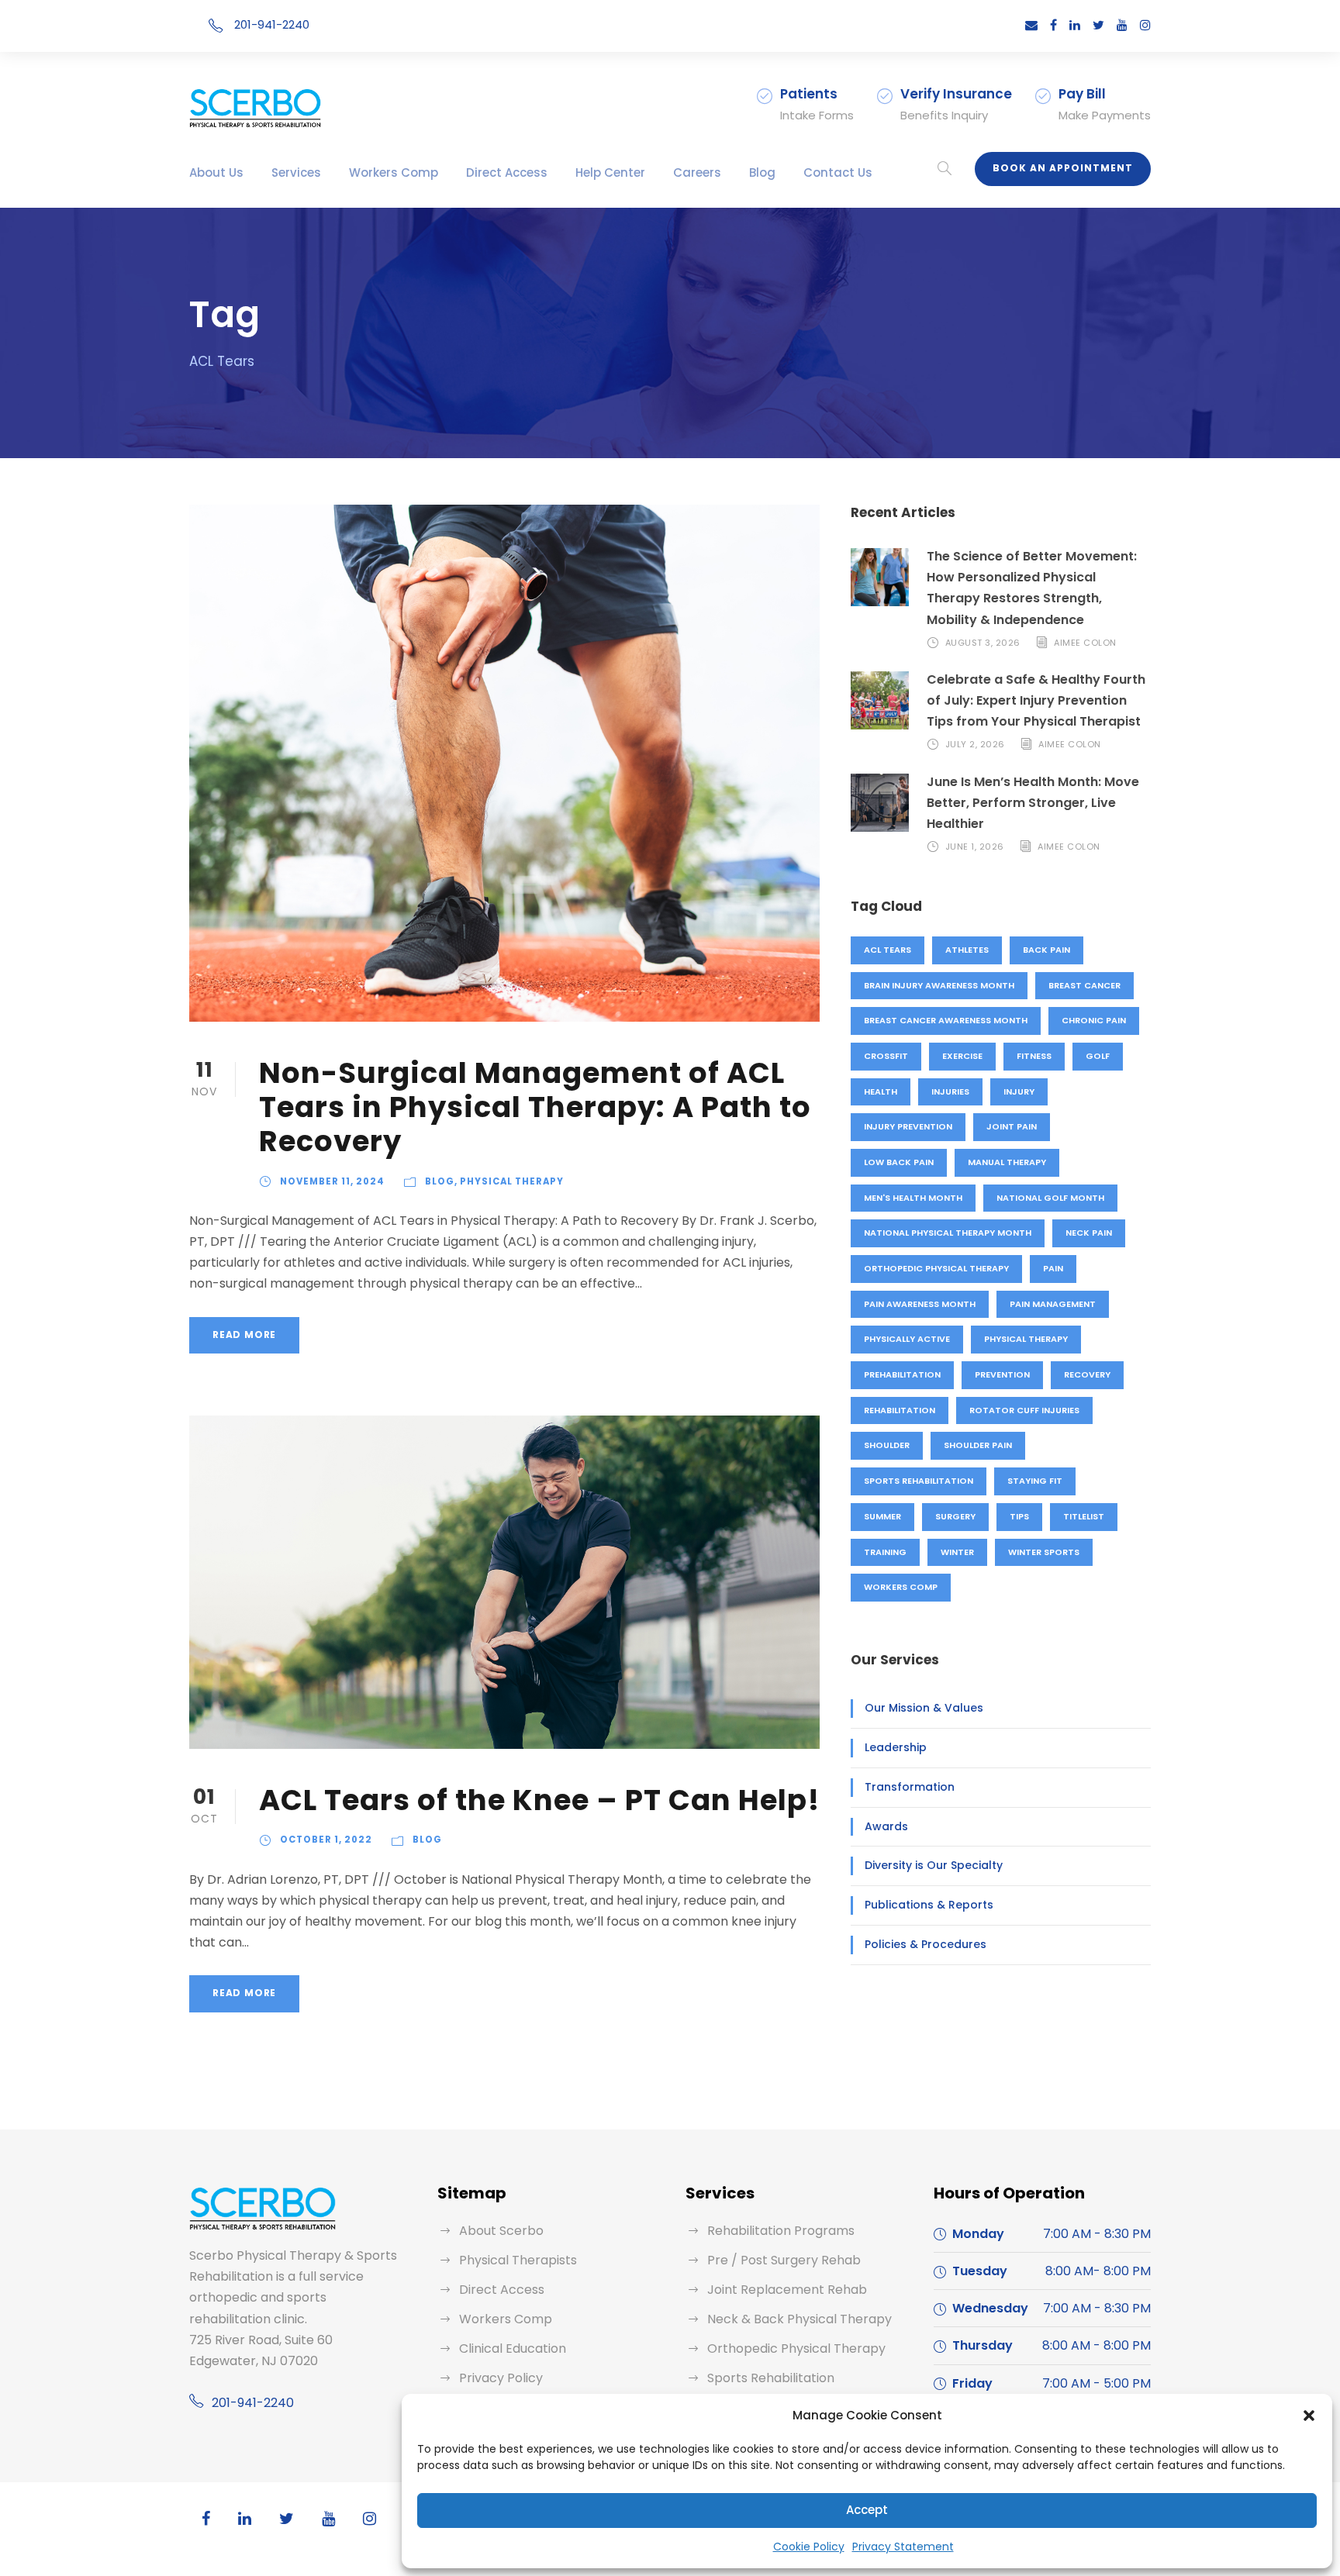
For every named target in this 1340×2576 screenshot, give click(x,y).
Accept (867, 2510)
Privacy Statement (903, 2547)
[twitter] (1098, 25)
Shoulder (887, 1445)
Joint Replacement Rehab (787, 2290)
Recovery (1087, 1374)
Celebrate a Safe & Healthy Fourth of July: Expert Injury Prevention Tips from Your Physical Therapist (1036, 700)
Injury (1019, 1091)
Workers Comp (394, 172)
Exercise (962, 1056)
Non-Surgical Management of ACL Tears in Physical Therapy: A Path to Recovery (535, 1107)
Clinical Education (513, 2348)
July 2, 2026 (975, 745)
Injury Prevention (908, 1126)
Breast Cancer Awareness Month (946, 1020)
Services (296, 172)
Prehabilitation (902, 1374)
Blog (762, 172)
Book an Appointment (1063, 168)
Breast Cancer (1084, 985)
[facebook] (1053, 25)
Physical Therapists (518, 2260)
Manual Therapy (1007, 1162)
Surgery (955, 1516)
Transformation (910, 1787)
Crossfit (886, 1056)
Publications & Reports (929, 1905)
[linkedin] (1075, 25)
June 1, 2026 (975, 847)
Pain (1053, 1268)
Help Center (610, 172)
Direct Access (507, 172)
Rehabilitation (900, 1410)
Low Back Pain (899, 1162)
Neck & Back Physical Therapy (800, 2319)
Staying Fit (1035, 1481)
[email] (1031, 25)
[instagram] (1145, 25)
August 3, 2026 (983, 643)
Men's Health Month (913, 1198)
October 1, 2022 (326, 1840)
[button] (1309, 2416)
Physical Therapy (512, 1181)
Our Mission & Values (924, 1708)
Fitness (1034, 1056)
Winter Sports (1044, 1552)
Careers (697, 172)
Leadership (896, 1747)
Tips (1019, 1516)
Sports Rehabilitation (919, 1481)
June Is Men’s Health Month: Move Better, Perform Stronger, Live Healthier (1033, 803)
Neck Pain (1089, 1233)
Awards (886, 1826)
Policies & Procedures (926, 1944)
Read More (244, 1335)
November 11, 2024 (332, 1181)
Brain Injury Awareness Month (939, 985)
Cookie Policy (809, 2547)
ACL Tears (888, 950)
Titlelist (1084, 1516)
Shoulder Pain (978, 1445)
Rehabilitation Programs (781, 2231)
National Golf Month (1050, 1198)
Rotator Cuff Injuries (1024, 1410)
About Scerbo (501, 2231)
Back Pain (1046, 950)
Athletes (967, 950)
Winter (957, 1552)
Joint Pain (1012, 1126)
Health (881, 1091)
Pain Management (1053, 1304)
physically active (907, 1339)
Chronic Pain (1094, 1020)
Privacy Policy (501, 2378)
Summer (882, 1516)
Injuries (950, 1091)
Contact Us (838, 172)
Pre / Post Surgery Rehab (784, 2260)
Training (885, 1552)
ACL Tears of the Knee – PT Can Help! (539, 1800)
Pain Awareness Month (920, 1304)
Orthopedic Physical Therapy (936, 1268)
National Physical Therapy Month (948, 1233)
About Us (216, 172)
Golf (1098, 1056)
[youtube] (1122, 25)
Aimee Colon (1085, 643)
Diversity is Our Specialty (934, 1865)
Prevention (1002, 1374)
